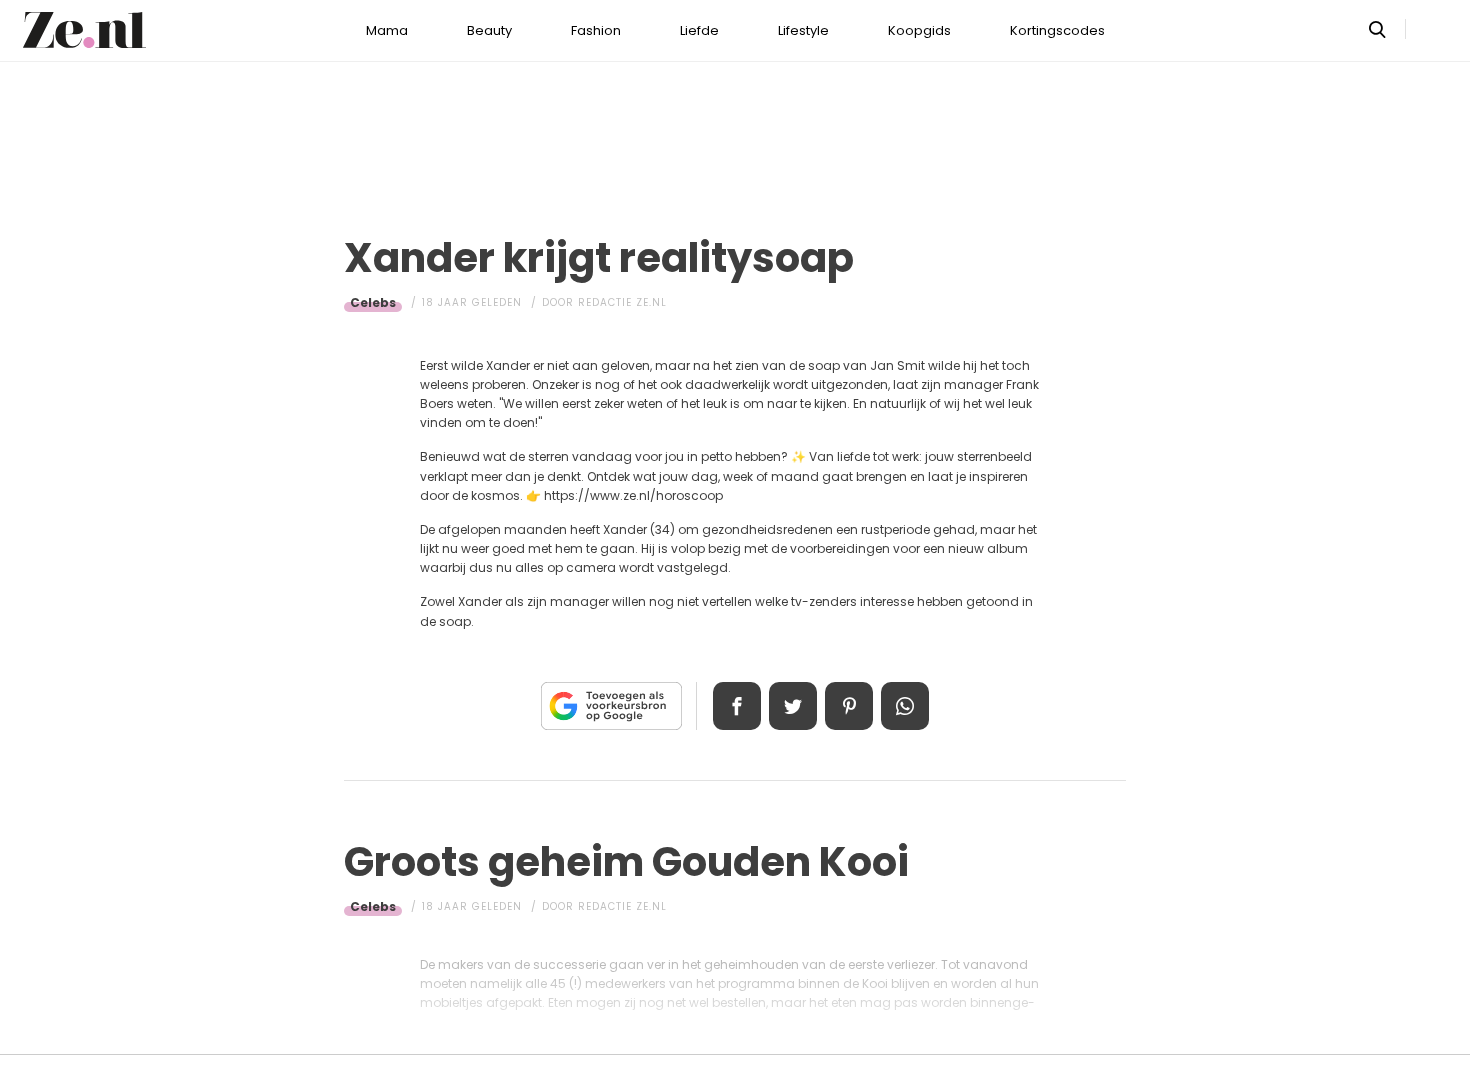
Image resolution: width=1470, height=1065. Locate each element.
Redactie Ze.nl (622, 302)
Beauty (489, 30)
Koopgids (919, 30)
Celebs (373, 302)
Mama (387, 30)
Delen (737, 706)
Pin (849, 706)
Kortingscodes (1057, 30)
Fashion (596, 30)
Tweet (793, 706)
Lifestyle (803, 30)
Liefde (699, 30)
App (905, 706)
